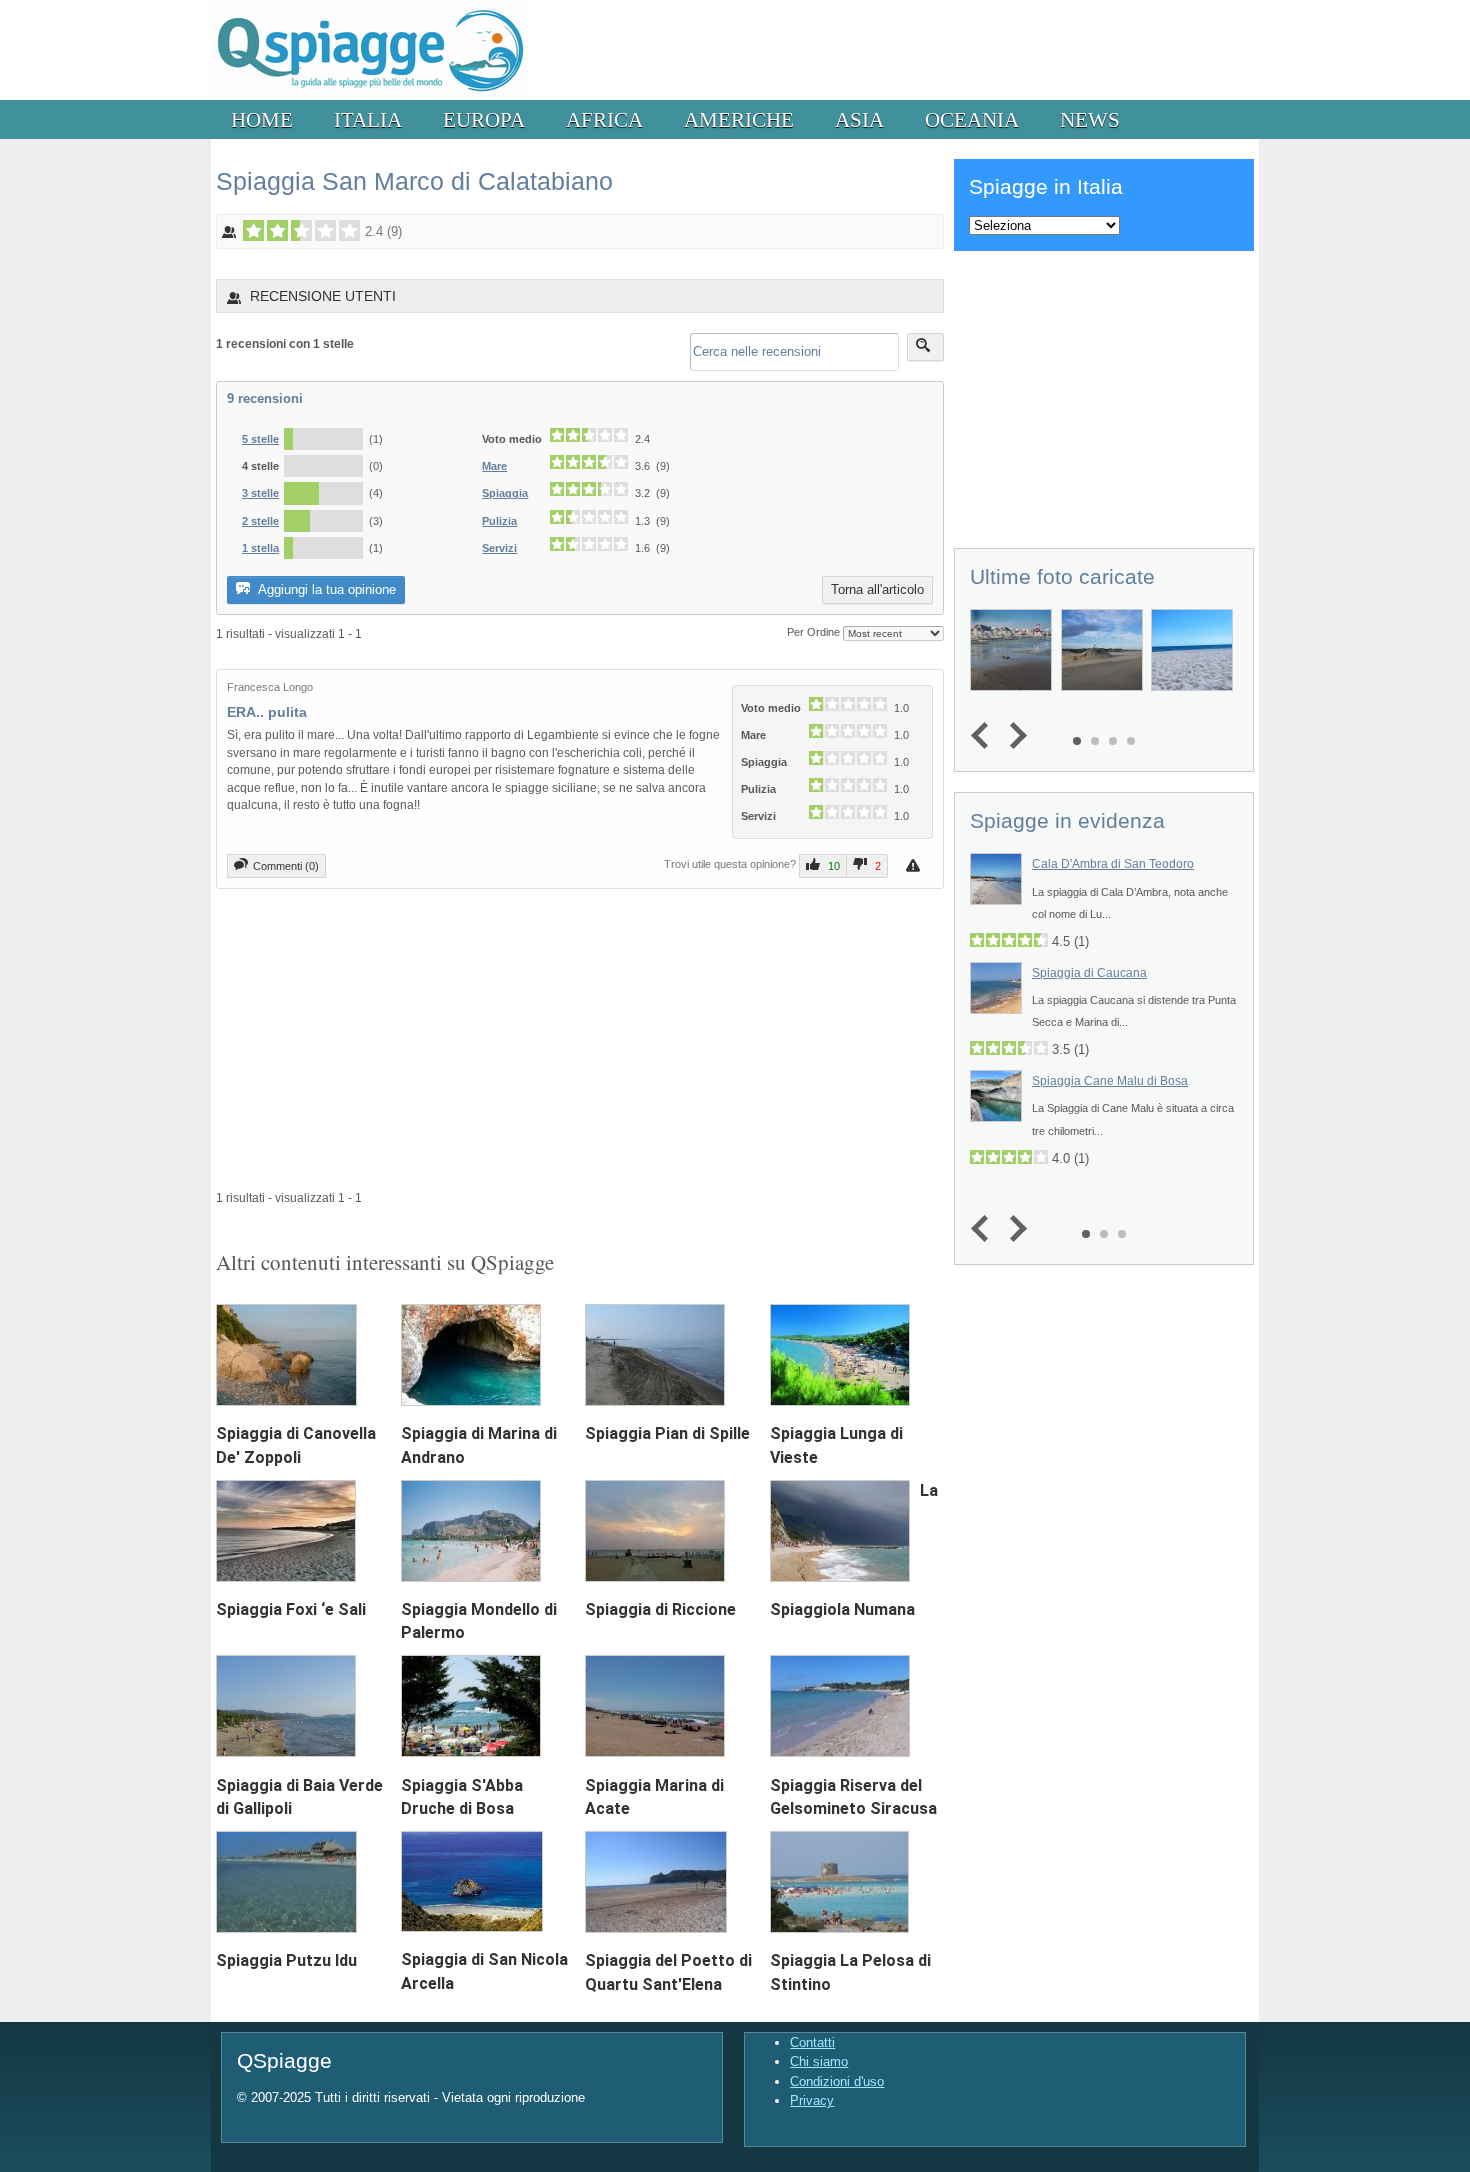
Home (262, 119)
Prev (984, 736)
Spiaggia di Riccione (660, 1609)
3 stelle (260, 493)
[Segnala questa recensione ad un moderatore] (915, 865)
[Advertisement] (580, 1039)
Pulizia (499, 521)
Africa (604, 119)
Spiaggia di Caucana (1089, 973)
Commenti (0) (286, 866)
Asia (859, 119)
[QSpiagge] (369, 95)
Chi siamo (819, 2061)
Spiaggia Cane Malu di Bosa (1110, 1081)
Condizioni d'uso (837, 2081)
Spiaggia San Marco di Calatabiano (414, 181)
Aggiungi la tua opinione (325, 589)
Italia (368, 119)
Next (1013, 736)
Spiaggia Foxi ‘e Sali (291, 1609)
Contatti (812, 2042)
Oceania (972, 119)
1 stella (260, 548)
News (1090, 119)
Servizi (499, 548)
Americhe (739, 119)
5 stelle (260, 439)
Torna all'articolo (877, 589)
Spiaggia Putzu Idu (286, 1960)
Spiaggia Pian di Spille (667, 1433)
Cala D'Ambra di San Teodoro (1113, 864)
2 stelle (260, 521)
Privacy (812, 2100)
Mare (494, 466)
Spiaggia (505, 493)
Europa (484, 119)
